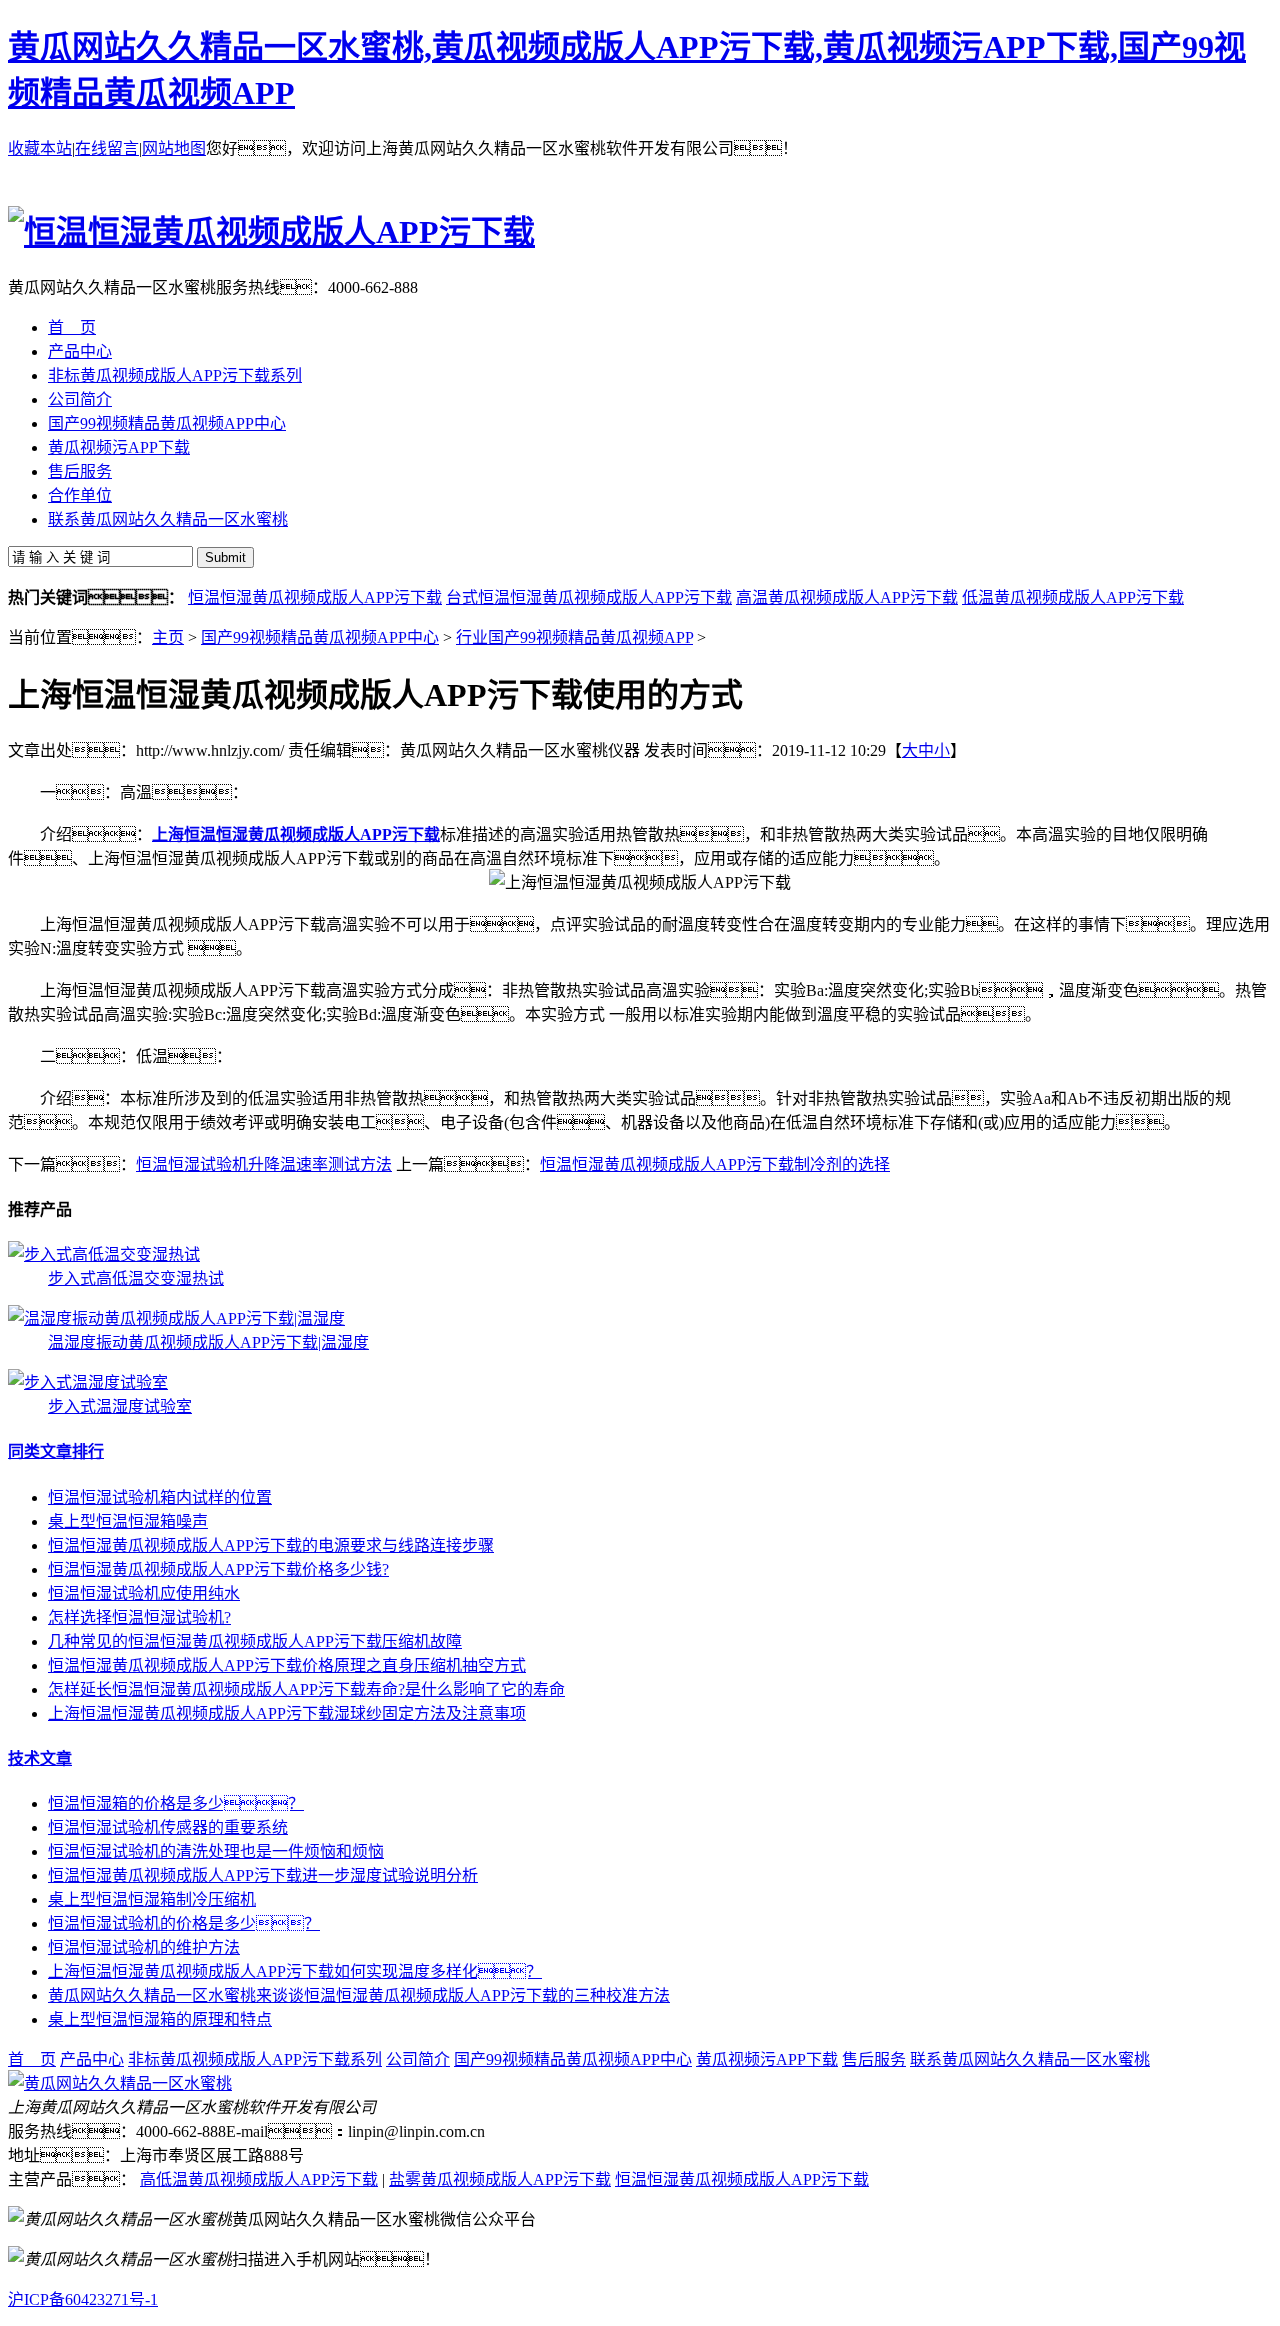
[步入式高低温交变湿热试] (104, 1254)
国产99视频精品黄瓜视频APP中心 (320, 637)
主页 (168, 637)
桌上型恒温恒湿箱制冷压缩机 (152, 1899)
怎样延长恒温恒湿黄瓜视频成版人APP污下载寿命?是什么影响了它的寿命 (306, 1689)
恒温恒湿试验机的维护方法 (144, 1947)
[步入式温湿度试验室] (88, 1382)
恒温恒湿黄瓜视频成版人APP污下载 (315, 597)
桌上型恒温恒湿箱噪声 (128, 1521)
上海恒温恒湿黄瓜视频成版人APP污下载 (296, 834)
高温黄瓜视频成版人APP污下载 (847, 597)
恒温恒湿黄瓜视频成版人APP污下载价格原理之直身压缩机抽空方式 (287, 1665)
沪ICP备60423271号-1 (83, 2299)
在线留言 (107, 148)
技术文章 (40, 1758)
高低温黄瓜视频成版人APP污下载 (259, 2179)
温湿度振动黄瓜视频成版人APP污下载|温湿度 (208, 1342)
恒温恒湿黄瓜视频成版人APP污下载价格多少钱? (218, 1569)
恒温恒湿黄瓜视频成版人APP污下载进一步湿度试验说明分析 (263, 1875)
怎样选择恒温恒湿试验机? (139, 1617)
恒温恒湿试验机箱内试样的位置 (160, 1497)
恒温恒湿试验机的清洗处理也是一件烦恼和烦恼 (216, 1851)
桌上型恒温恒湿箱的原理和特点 (160, 2019)
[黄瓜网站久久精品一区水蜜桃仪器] (120, 2083)
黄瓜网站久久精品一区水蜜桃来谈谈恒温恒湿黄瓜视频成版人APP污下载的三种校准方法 (359, 1995)
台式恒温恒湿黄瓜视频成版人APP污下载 (589, 597)
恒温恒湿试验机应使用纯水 (144, 1593)
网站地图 (174, 148)
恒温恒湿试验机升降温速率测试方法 (264, 1164)
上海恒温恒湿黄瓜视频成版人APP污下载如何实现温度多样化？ (295, 1971)
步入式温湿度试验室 (120, 1406)
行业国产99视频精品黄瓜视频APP (574, 637)
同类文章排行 (56, 1451)
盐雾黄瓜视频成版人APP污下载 (500, 2179)
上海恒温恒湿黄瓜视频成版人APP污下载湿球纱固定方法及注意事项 (287, 1713)
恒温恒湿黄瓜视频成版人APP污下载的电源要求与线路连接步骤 (271, 1545)
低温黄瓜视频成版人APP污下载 (1073, 597)
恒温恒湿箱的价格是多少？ (176, 1803)
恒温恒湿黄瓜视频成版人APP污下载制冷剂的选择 (715, 1164)
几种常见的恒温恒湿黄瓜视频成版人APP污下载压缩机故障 (255, 1641)
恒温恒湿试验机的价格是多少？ (184, 1923)
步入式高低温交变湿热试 (136, 1278)
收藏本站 (40, 148)
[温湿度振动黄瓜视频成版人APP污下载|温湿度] (176, 1318)
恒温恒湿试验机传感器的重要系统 (168, 1827)
